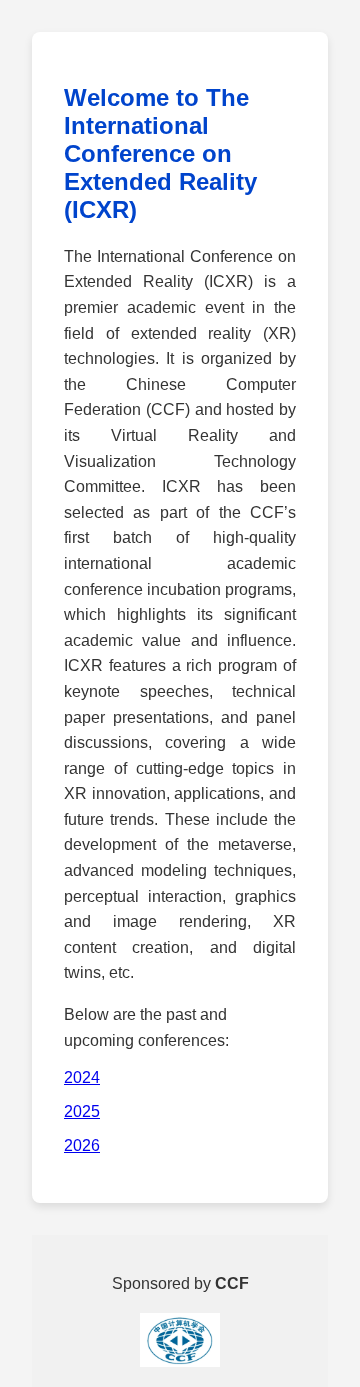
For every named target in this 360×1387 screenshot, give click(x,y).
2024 (82, 1077)
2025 (82, 1111)
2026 (82, 1145)
